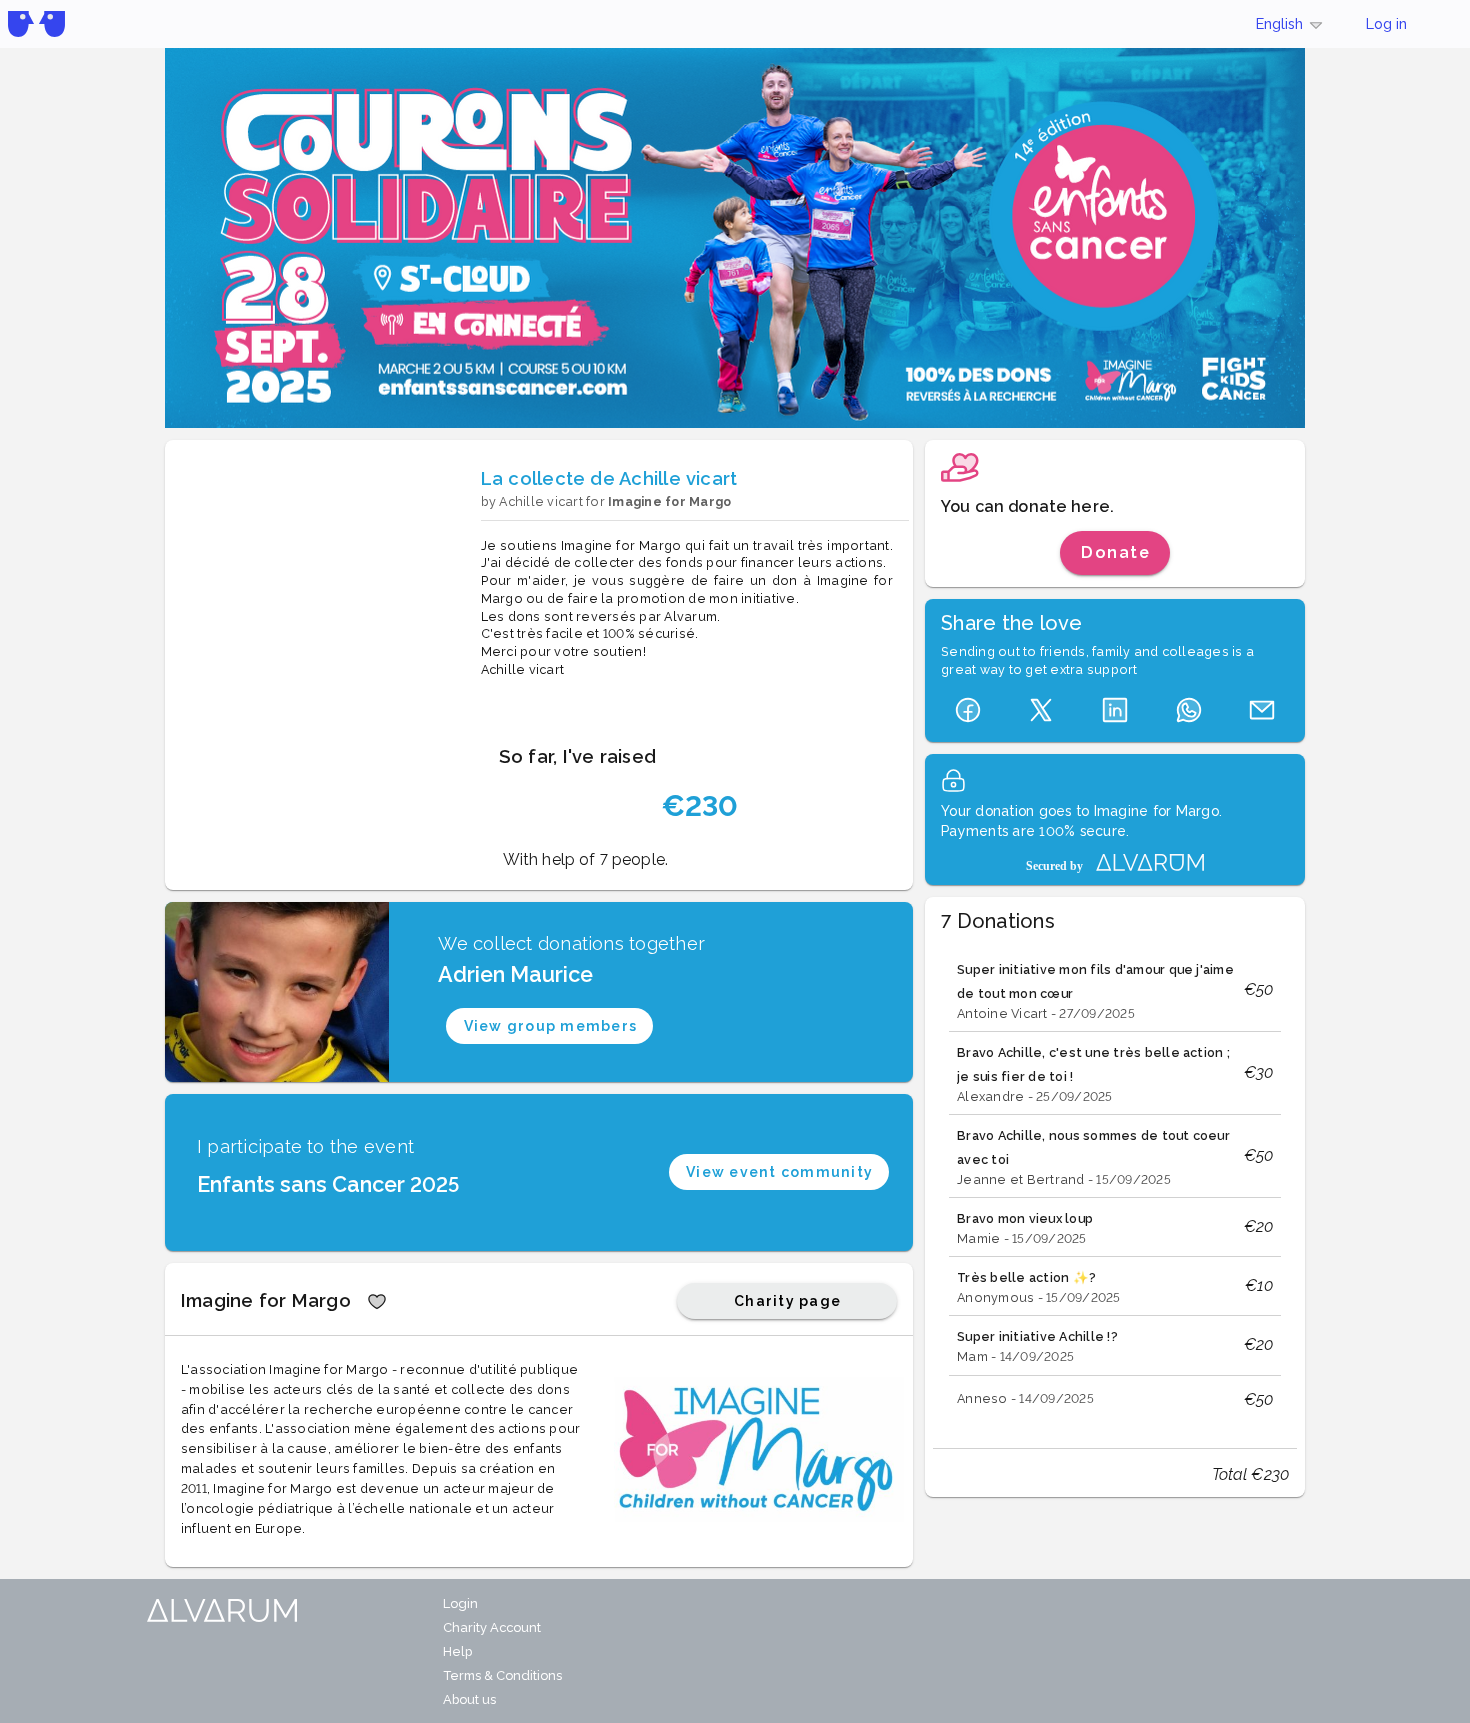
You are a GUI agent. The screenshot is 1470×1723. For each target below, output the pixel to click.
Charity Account (492, 1627)
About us (469, 1699)
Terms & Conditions (502, 1675)
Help (457, 1651)
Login (460, 1603)
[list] (1115, 1186)
